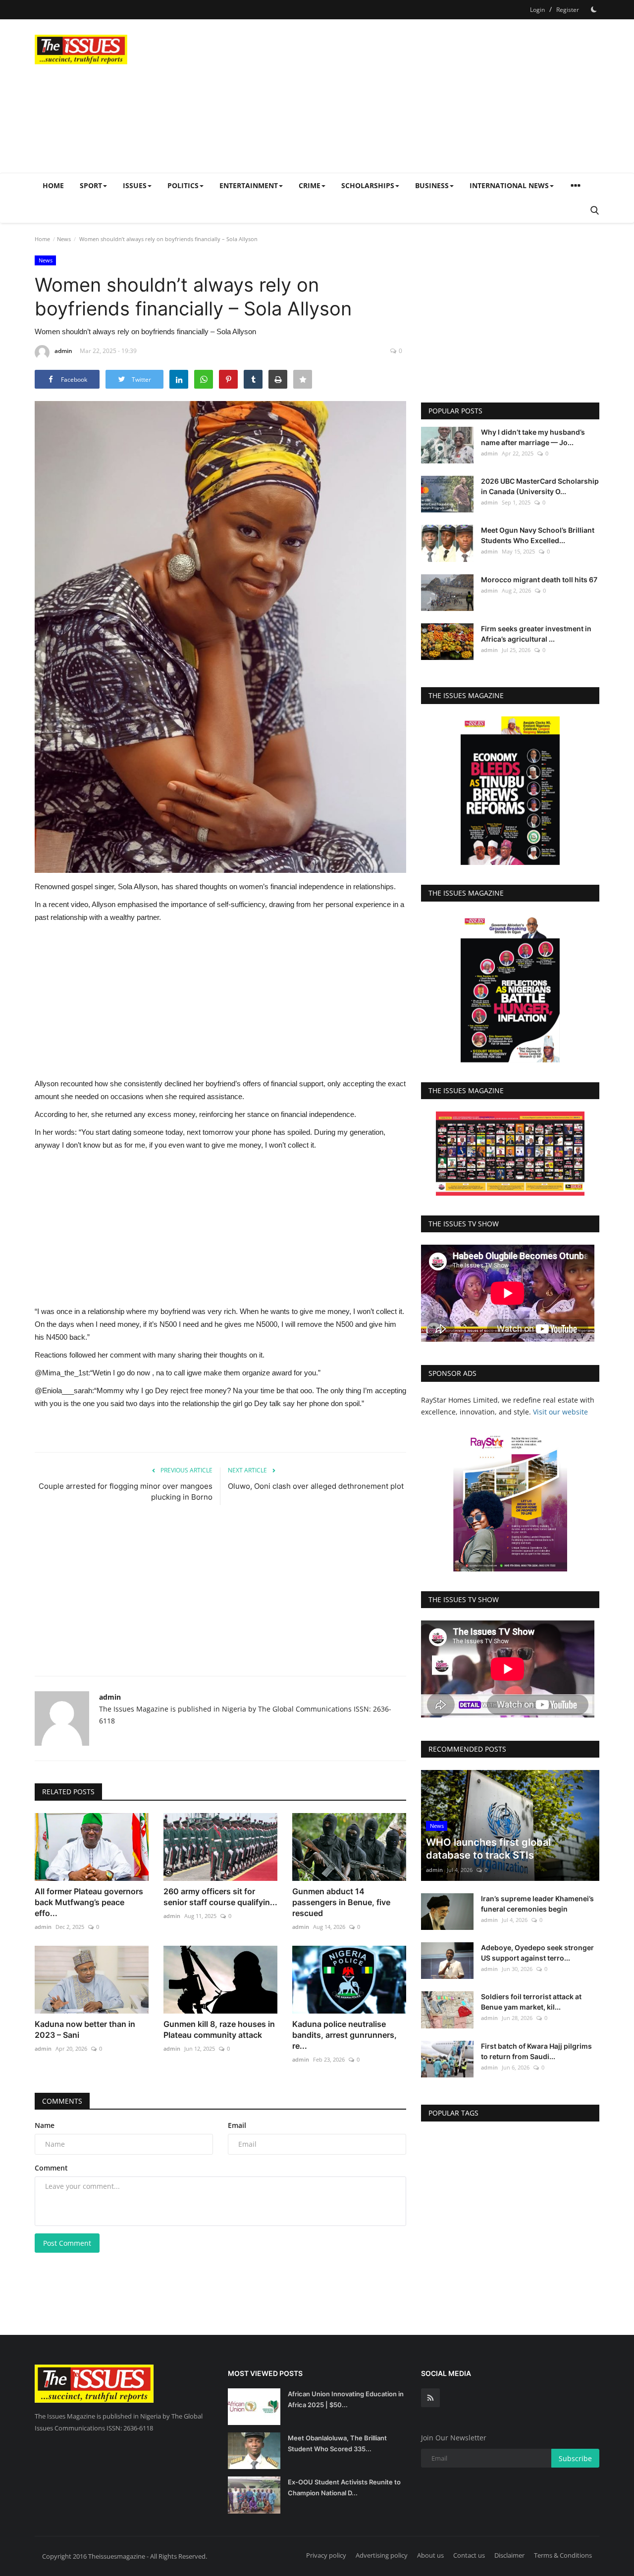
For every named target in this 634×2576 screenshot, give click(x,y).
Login (537, 10)
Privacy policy (326, 2555)
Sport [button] (91, 185)
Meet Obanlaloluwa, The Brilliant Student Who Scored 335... (337, 2443)
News (64, 239)
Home (53, 185)
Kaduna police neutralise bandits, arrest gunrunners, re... (344, 2035)
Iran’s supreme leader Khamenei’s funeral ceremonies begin (537, 1904)
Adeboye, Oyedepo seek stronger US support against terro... (537, 1953)
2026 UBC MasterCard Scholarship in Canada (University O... (540, 486)
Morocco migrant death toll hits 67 (539, 580)
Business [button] (432, 185)
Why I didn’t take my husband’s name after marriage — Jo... (533, 437)
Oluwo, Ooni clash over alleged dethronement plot (316, 1486)
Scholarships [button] (368, 185)
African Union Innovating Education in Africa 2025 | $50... (346, 2399)
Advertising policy (382, 2555)
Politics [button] (183, 185)
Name (45, 2125)
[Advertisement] (419, 96)
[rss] (430, 2398)
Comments (62, 2101)
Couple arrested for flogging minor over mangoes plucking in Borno (126, 1491)
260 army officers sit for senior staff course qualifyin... (220, 1897)
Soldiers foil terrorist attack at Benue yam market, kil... (531, 2002)
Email (237, 2125)
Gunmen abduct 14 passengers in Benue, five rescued (341, 1902)
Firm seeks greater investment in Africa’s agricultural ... (536, 634)
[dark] (594, 9)
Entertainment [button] (249, 185)
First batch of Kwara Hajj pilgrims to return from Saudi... (536, 2051)
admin (63, 351)
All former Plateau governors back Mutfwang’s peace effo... (89, 1902)
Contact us (469, 2555)
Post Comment (67, 2243)
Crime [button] (310, 185)
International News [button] (509, 185)
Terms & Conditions (563, 2555)
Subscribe (575, 2458)
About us (430, 2555)
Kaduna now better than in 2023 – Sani (85, 2029)
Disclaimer (509, 2555)
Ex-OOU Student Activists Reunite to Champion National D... (344, 2487)
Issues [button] (135, 185)
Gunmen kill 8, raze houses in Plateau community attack (219, 2029)
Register (568, 10)
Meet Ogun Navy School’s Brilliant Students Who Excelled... (538, 535)
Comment (51, 2168)
